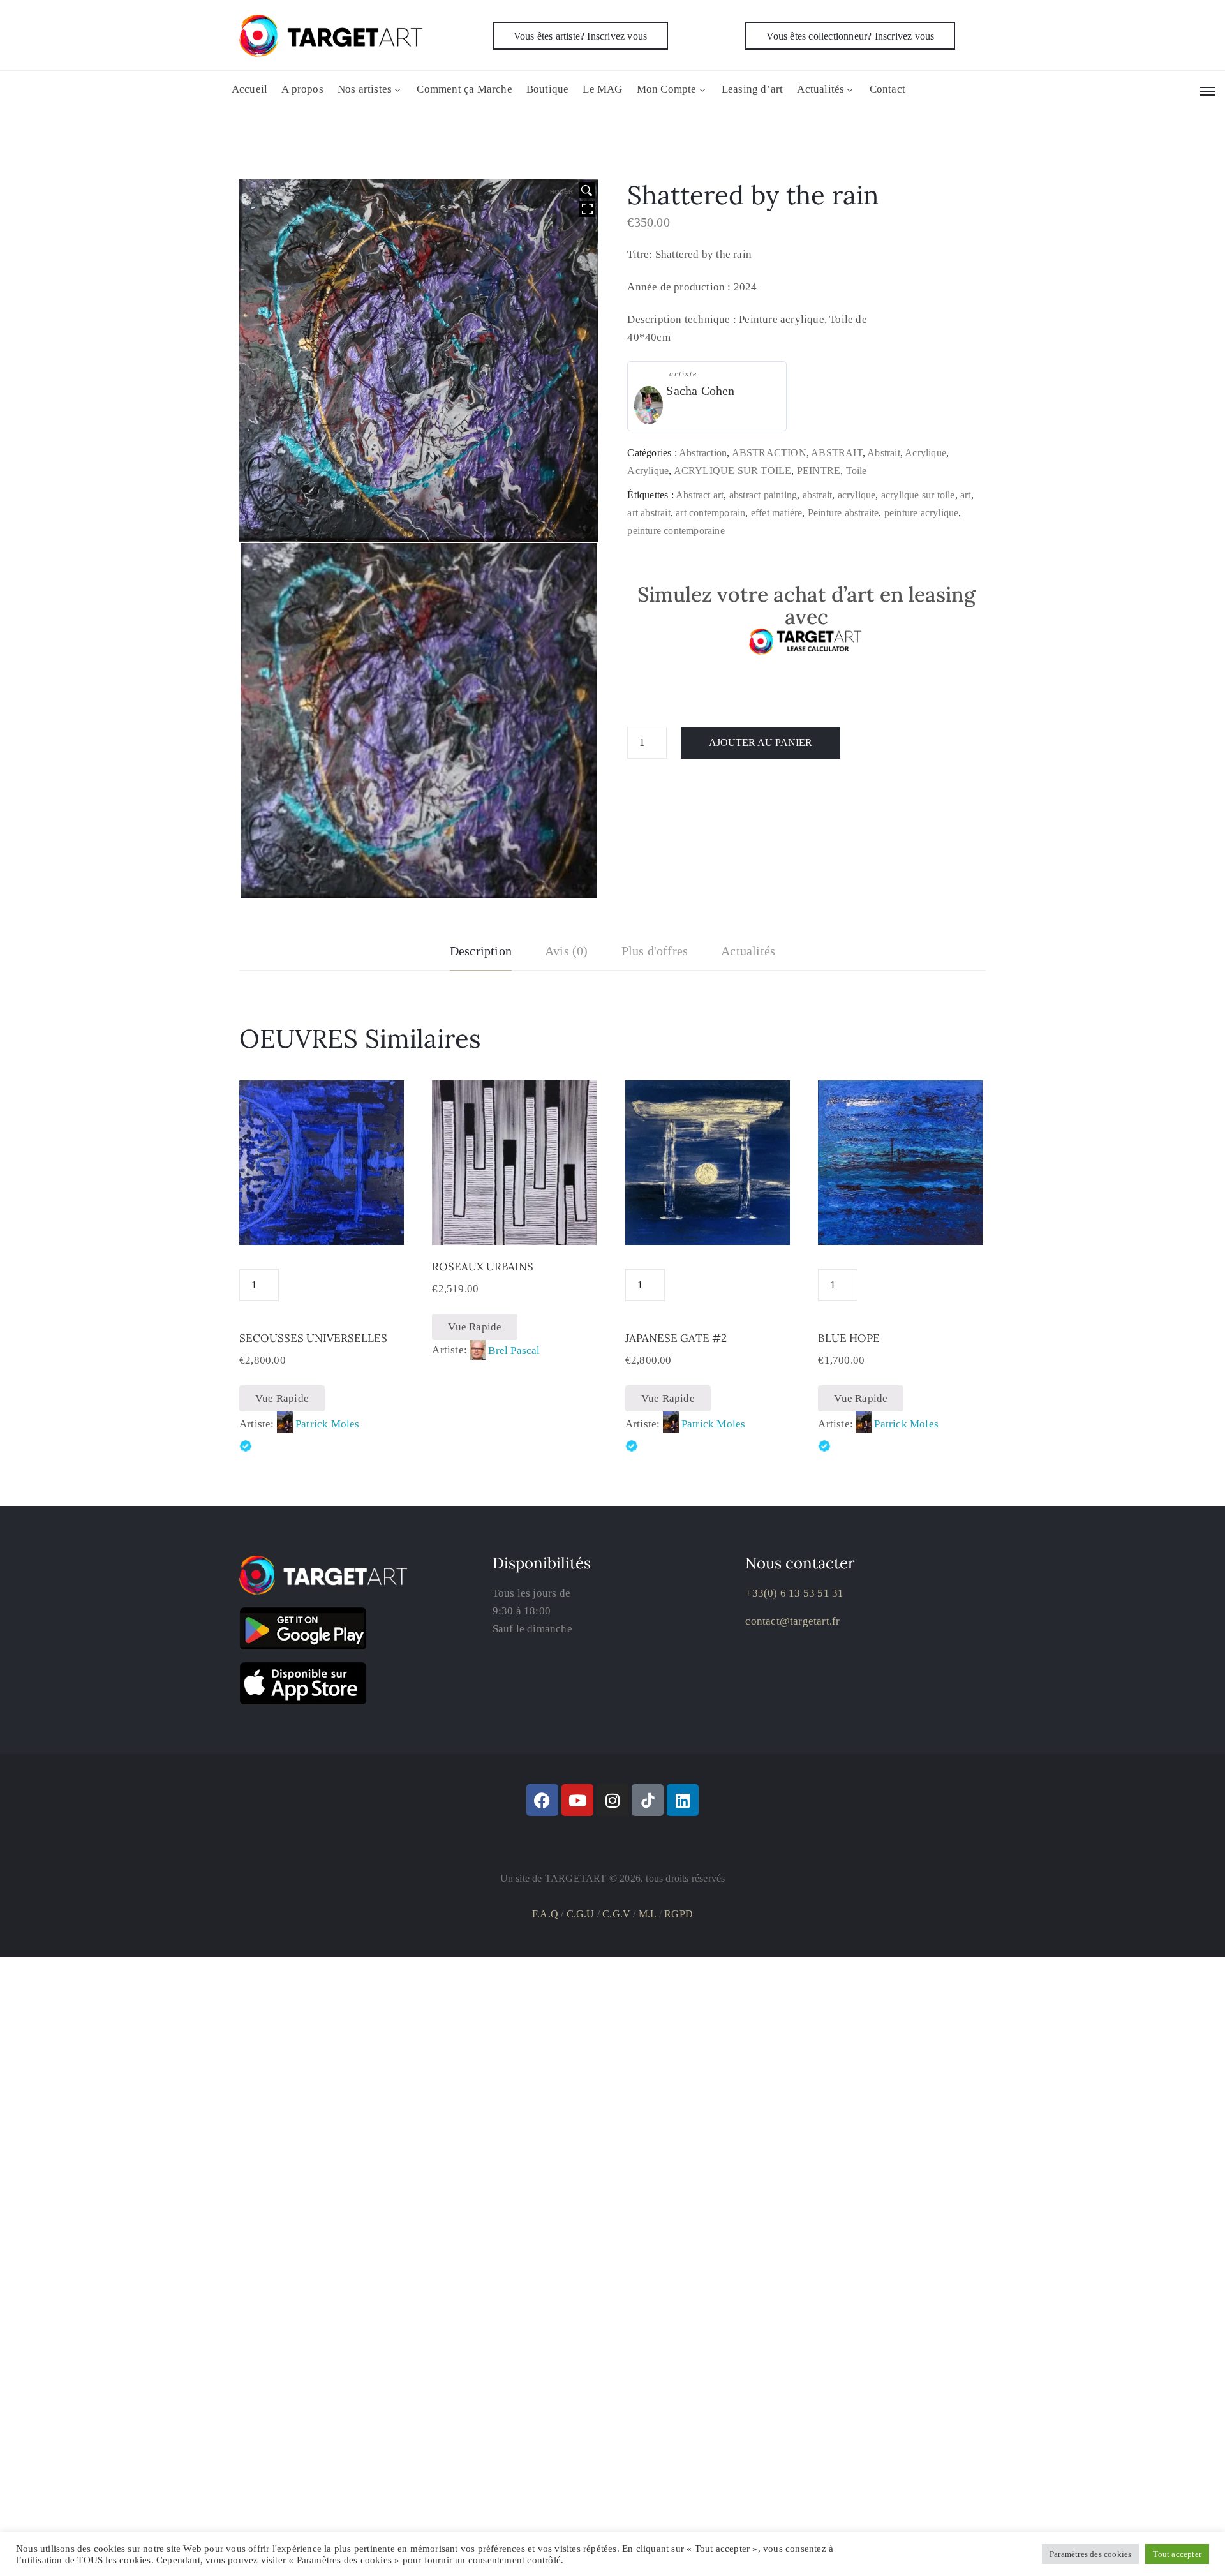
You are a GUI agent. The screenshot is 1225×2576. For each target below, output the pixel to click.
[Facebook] (542, 1800)
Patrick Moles (328, 1424)
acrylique (857, 495)
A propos (302, 89)
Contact (887, 89)
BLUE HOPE (849, 1338)
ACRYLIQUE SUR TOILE (733, 471)
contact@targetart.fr (792, 1621)
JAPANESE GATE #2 (676, 1338)
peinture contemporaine (676, 531)
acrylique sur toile (918, 495)
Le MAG (602, 89)
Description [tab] (481, 951)
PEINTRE (819, 471)
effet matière (777, 513)
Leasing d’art (753, 89)
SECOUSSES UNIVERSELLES (313, 1338)
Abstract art (700, 495)
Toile (857, 471)
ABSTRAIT (837, 453)
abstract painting (763, 495)
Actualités (820, 89)
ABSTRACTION (769, 453)
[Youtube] (577, 1800)
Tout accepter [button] (1177, 2554)
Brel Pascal (514, 1351)
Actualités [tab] (748, 951)
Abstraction (703, 453)
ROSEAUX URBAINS (483, 1267)
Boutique (548, 89)
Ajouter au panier (761, 742)
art (966, 495)
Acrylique (925, 453)
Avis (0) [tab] (567, 951)
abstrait (818, 495)
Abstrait (884, 453)
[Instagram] (612, 1800)
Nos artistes (365, 89)
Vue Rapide (282, 1398)
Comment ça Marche (464, 89)
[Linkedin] (683, 1800)
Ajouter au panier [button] (514, 1230)
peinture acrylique (922, 513)
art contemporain (710, 513)
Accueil (249, 89)
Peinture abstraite (843, 513)
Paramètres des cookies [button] (1090, 2554)
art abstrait (649, 513)
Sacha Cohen (700, 391)
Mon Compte (667, 89)
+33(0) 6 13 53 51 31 (794, 1593)
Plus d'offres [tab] (655, 951)
